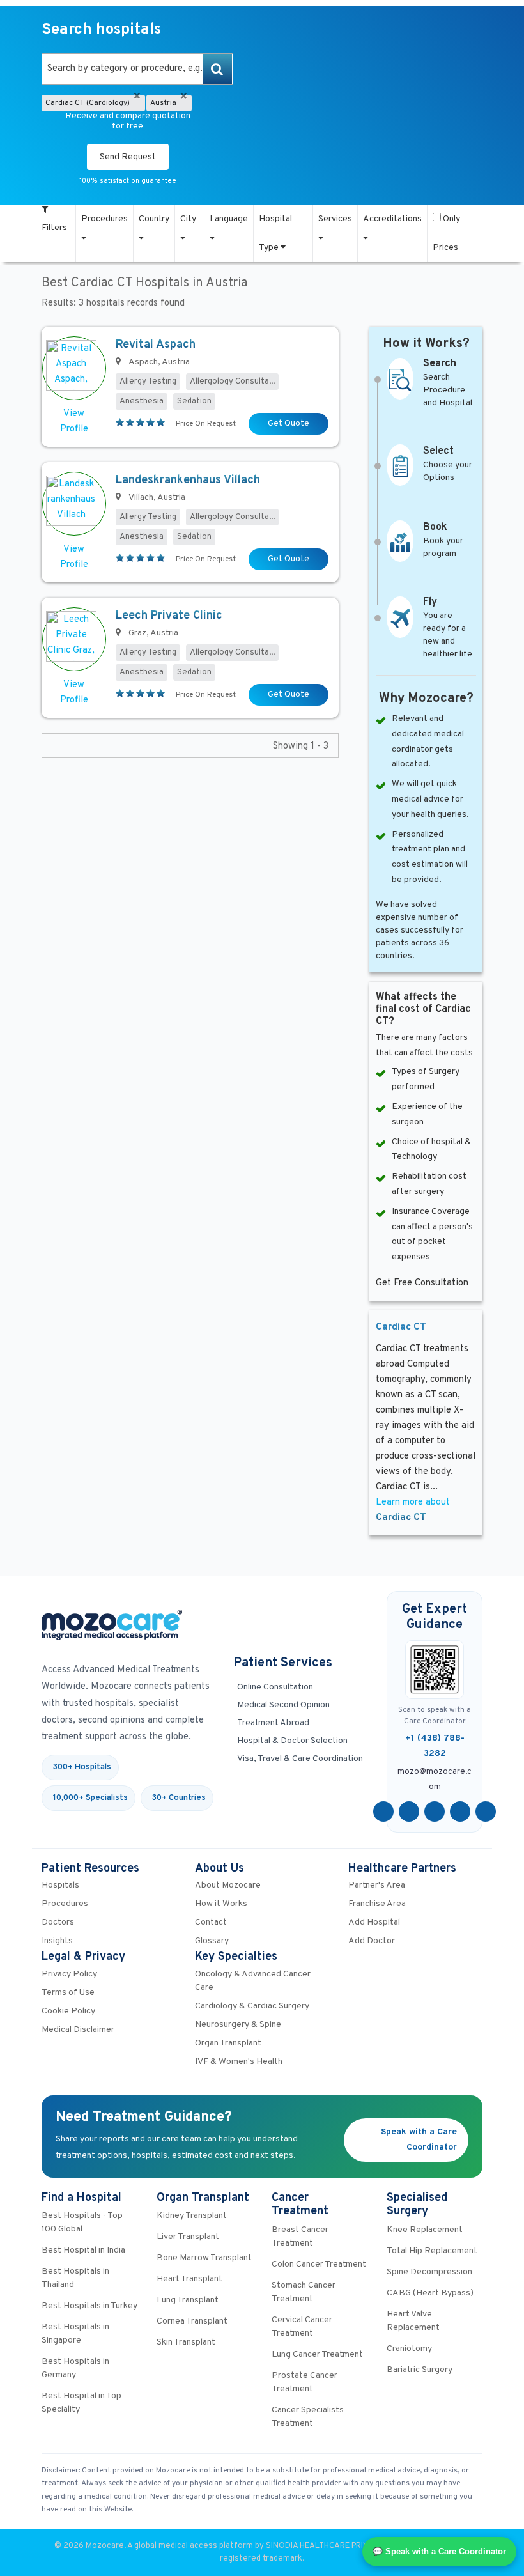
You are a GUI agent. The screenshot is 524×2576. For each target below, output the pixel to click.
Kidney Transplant (192, 2216)
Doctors (58, 1922)
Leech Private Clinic (169, 616)
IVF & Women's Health (239, 2062)
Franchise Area (377, 1904)
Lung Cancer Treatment (317, 2355)
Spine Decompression (429, 2272)
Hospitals (60, 1885)
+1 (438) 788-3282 (435, 1746)
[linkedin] (460, 1812)
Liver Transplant (188, 2237)
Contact (211, 1922)
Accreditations (392, 219)
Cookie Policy (68, 2011)
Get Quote (289, 423)
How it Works (221, 1904)
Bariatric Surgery (420, 2370)
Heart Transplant (189, 2279)
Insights (57, 1941)
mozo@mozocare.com (435, 1780)
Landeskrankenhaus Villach (188, 480)
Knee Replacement (425, 2230)
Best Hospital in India (83, 2250)
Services (335, 219)
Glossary (212, 1941)
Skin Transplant (186, 2342)
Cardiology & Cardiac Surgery (252, 2006)
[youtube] (435, 1812)
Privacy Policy (69, 1974)
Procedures (104, 219)
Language (229, 219)
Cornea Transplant (192, 2321)
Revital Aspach (156, 345)
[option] (137, 69)
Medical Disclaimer (78, 2030)
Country (154, 219)
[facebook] (383, 1812)
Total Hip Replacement (432, 2251)
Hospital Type (275, 233)
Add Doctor (372, 1941)
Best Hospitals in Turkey (89, 2306)
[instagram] (486, 1812)
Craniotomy (409, 2349)
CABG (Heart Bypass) (430, 2293)
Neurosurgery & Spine (238, 2025)
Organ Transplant (228, 2043)
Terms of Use (68, 1993)
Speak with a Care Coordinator (419, 2140)
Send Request (128, 157)
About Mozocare (228, 1885)
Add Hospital (374, 1922)
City (188, 219)
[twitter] (409, 1812)
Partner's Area (377, 1885)
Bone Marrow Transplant (204, 2258)
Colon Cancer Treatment (319, 2264)
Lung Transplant (188, 2300)
